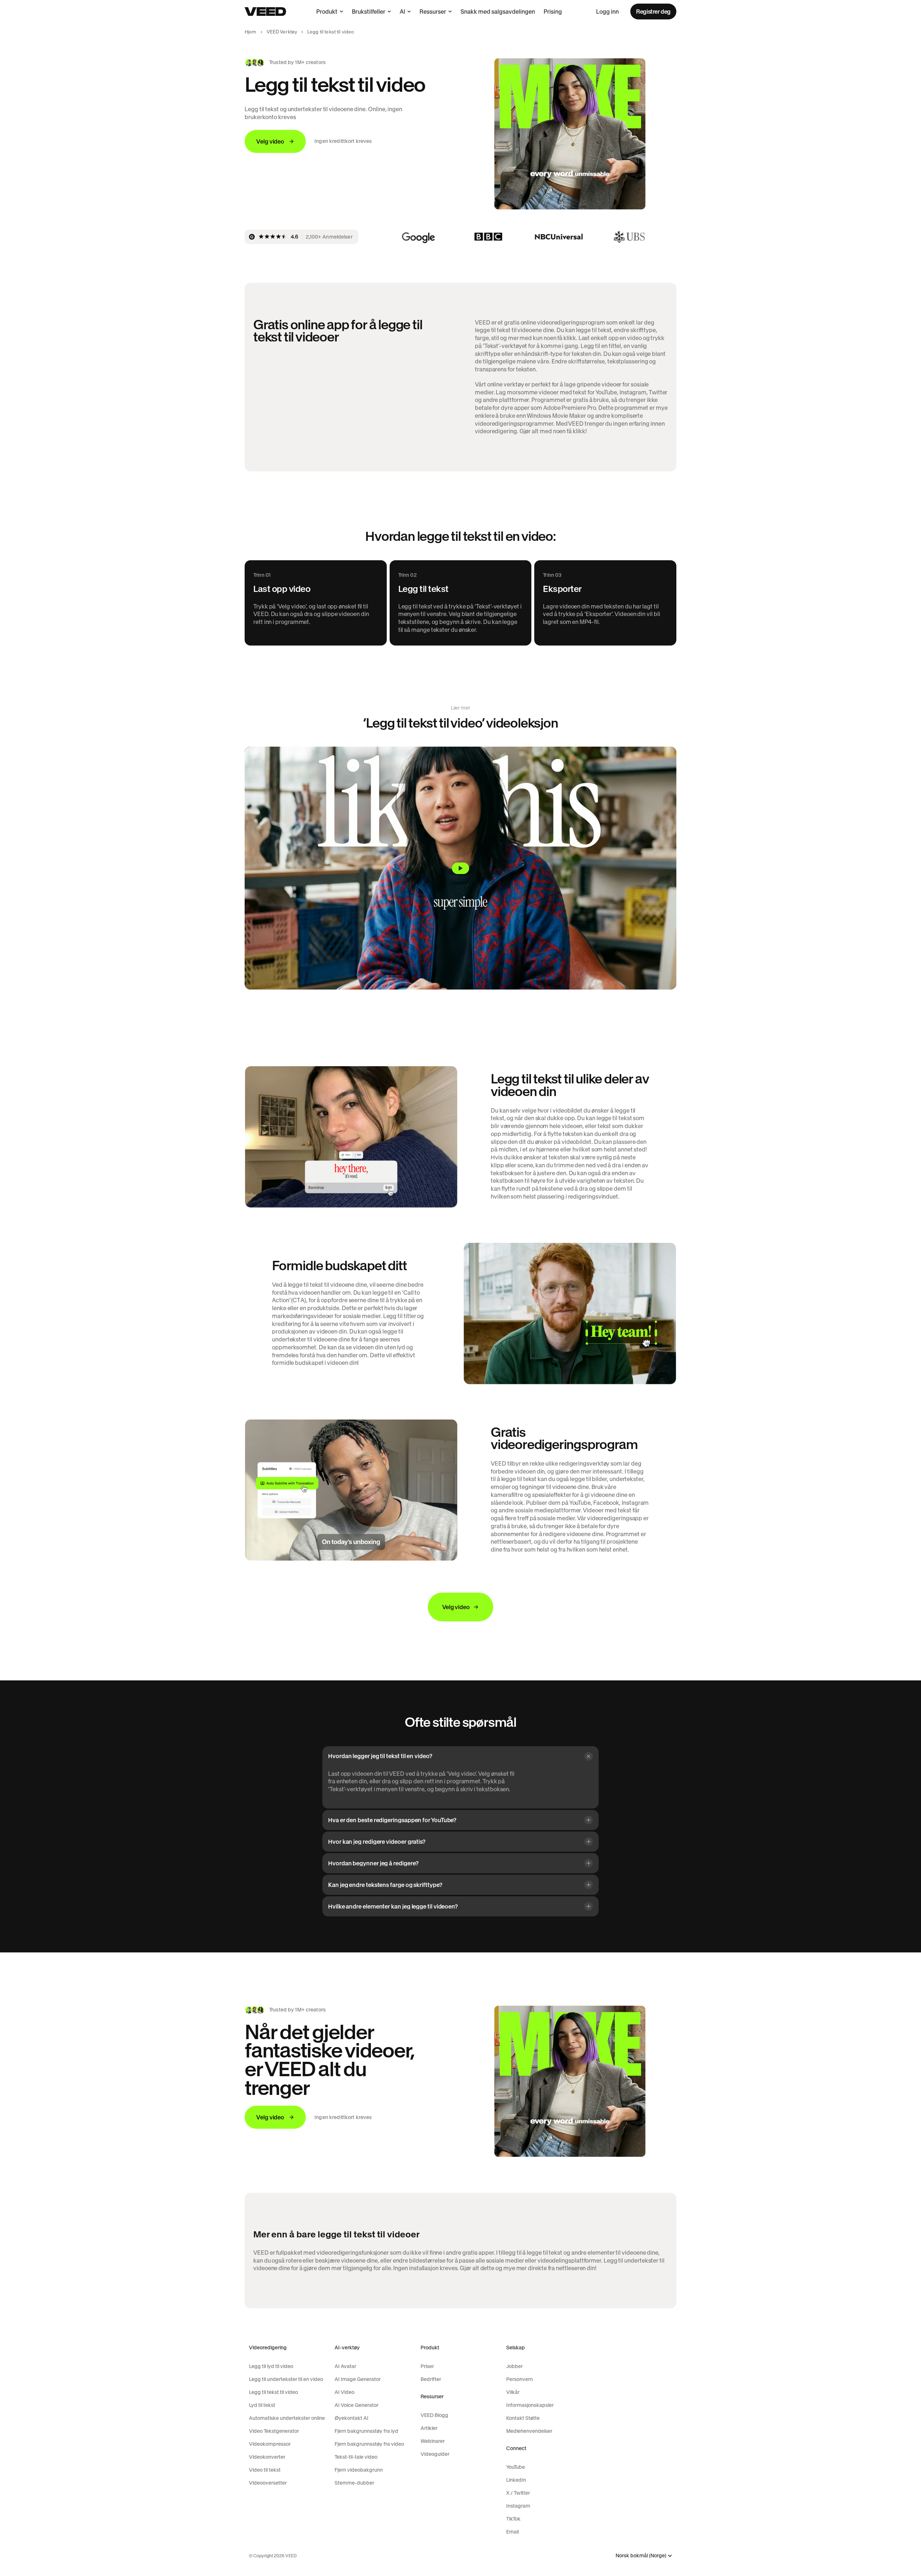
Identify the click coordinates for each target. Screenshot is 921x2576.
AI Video (344, 2392)
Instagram (518, 2506)
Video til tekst (265, 2470)
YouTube (516, 2467)
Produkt (327, 12)
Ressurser (433, 12)
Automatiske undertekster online (287, 2418)
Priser (427, 2366)
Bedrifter (431, 2379)
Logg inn (607, 12)
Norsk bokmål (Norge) (641, 2556)
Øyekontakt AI (351, 2418)
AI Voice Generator (357, 2405)
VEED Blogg (434, 2415)
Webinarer (433, 2441)
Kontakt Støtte (523, 2418)
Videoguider (435, 2454)
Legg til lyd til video (271, 2366)
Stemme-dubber (354, 2483)
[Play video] (460, 868)
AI (402, 12)
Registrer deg (653, 12)
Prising (553, 12)
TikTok (513, 2519)
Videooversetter (268, 2483)
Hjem (251, 32)
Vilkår (513, 2392)
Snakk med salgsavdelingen (498, 12)
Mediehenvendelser (529, 2431)
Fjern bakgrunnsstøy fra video (369, 2444)
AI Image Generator (358, 2379)
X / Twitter (518, 2493)
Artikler (429, 2428)
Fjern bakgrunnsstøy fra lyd (366, 2431)
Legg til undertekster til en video (286, 2379)
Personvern (520, 2379)
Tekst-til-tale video (356, 2457)
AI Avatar (345, 2366)
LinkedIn (516, 2480)
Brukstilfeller (369, 12)
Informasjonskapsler (530, 2405)
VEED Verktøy (282, 32)
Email (512, 2532)
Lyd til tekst (262, 2405)
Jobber (514, 2366)
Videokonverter (267, 2457)
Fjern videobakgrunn (359, 2470)
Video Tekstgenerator (274, 2431)
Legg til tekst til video (273, 2392)
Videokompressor (270, 2444)
